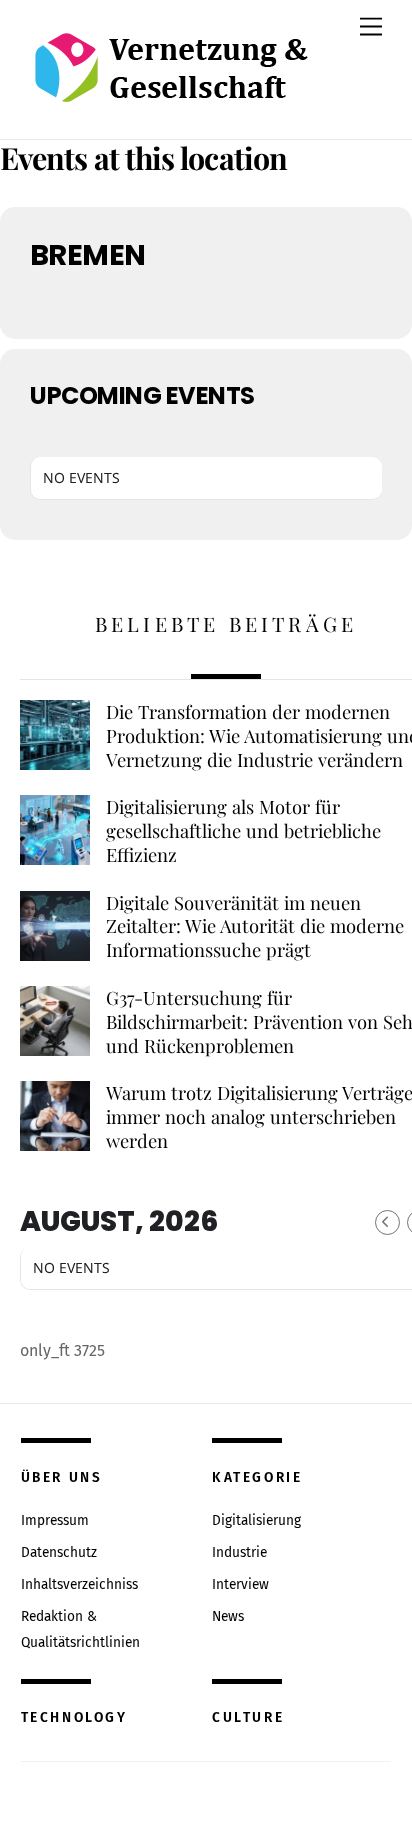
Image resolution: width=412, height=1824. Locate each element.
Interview (240, 1584)
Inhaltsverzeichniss (79, 1584)
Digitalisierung (256, 1520)
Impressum (55, 1520)
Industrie (239, 1552)
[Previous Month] (387, 1222)
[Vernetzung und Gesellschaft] (170, 81)
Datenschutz (59, 1552)
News (228, 1616)
